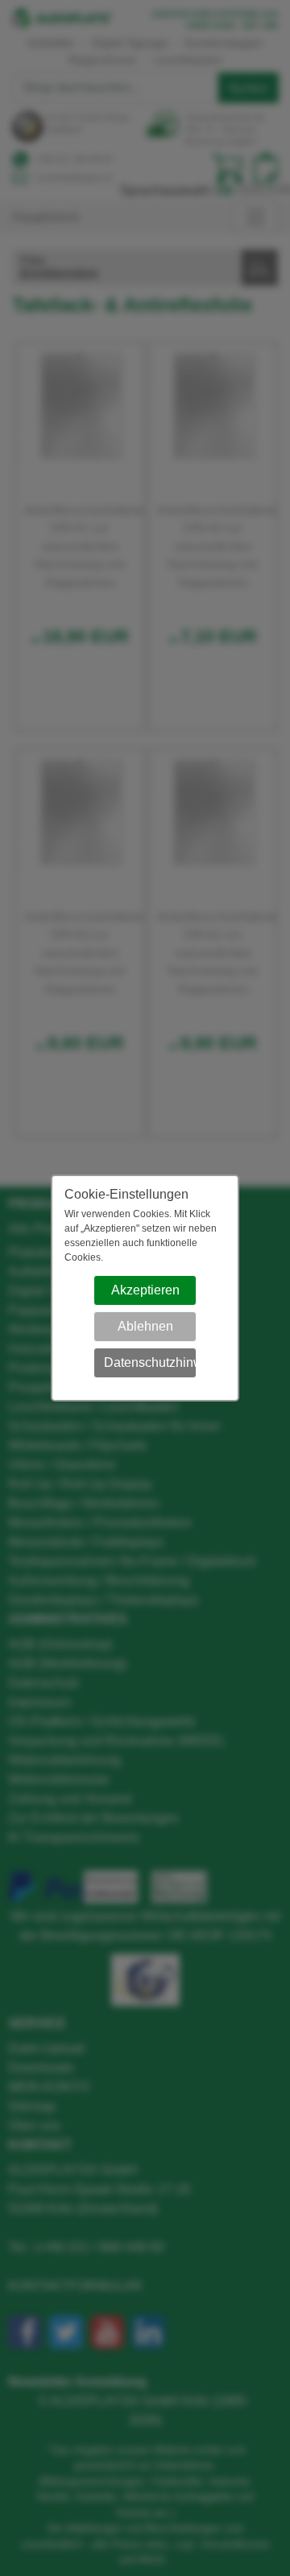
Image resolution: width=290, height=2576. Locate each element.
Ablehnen (145, 1326)
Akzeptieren (145, 1290)
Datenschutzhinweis (150, 1362)
